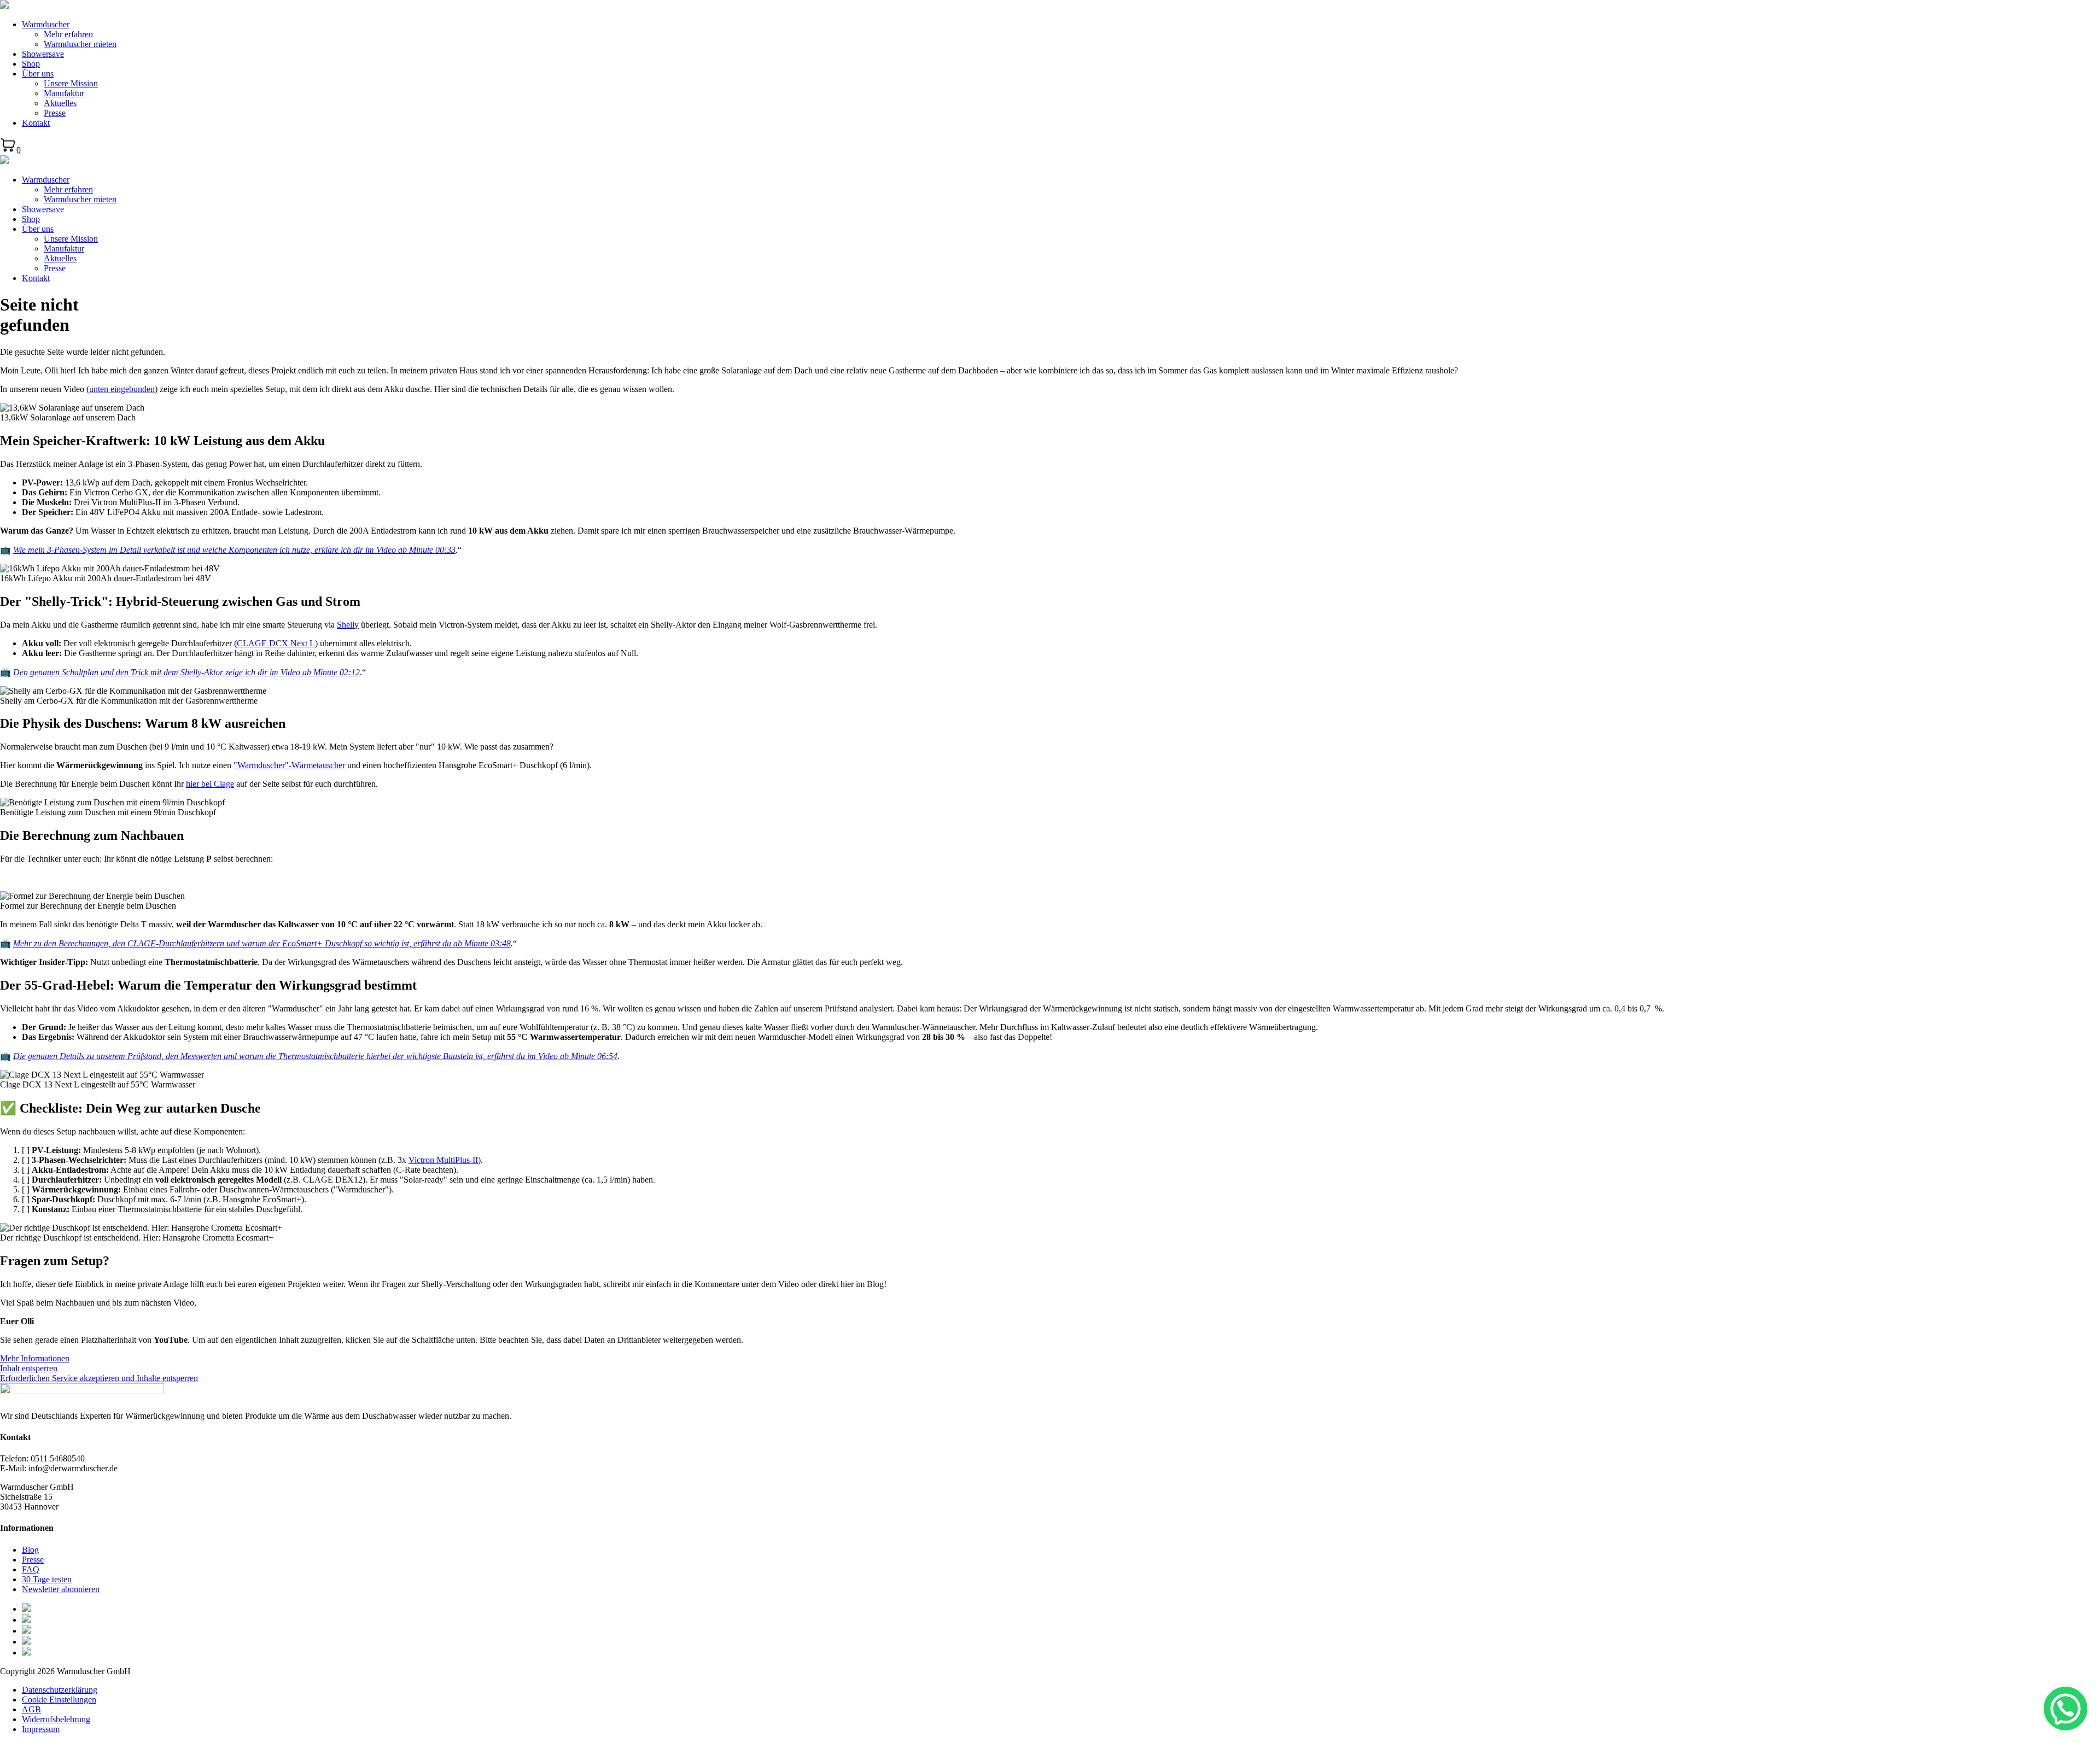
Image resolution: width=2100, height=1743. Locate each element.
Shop (31, 64)
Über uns (38, 74)
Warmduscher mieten (80, 44)
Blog (30, 1550)
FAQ (31, 1569)
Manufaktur (64, 93)
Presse (55, 113)
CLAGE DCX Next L (276, 643)
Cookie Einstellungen (59, 1700)
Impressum (41, 1729)
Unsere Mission (71, 83)
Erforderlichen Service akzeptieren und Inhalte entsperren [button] (99, 1378)
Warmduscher (46, 24)
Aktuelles (60, 103)
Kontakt (36, 123)
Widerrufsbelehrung (56, 1719)
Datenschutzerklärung (60, 1690)
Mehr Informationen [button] (35, 1358)
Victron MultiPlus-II (443, 1160)
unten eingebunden (122, 389)
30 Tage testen (47, 1579)
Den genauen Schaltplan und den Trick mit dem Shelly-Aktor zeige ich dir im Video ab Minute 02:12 (186, 672)
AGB (31, 1709)
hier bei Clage (210, 784)
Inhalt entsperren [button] (29, 1368)
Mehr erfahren (68, 34)
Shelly (348, 625)
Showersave (43, 54)
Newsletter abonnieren (61, 1589)
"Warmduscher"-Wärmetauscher (289, 765)
